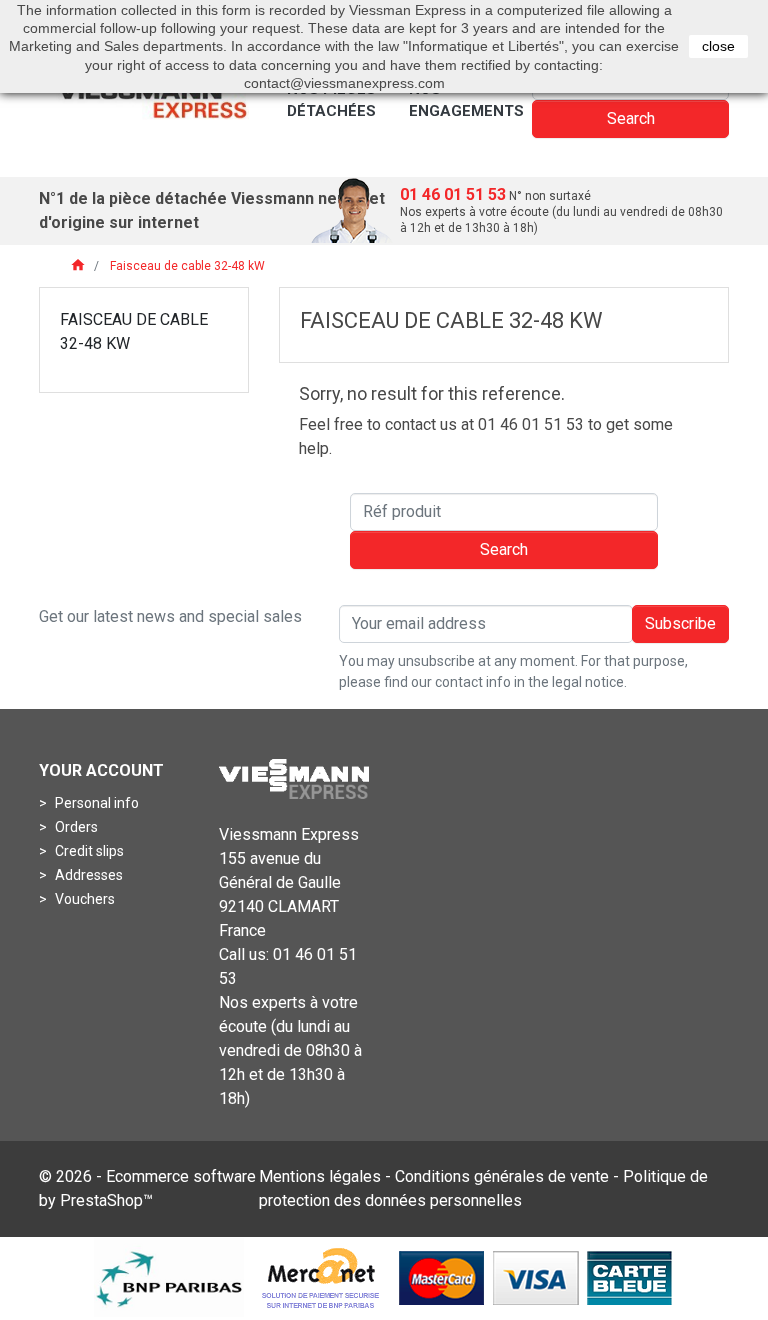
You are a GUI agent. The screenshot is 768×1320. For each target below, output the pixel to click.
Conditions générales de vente (502, 1176)
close (718, 46)
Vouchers (83, 899)
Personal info (95, 803)
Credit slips (88, 851)
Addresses (87, 875)
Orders (75, 827)
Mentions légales (320, 1176)
